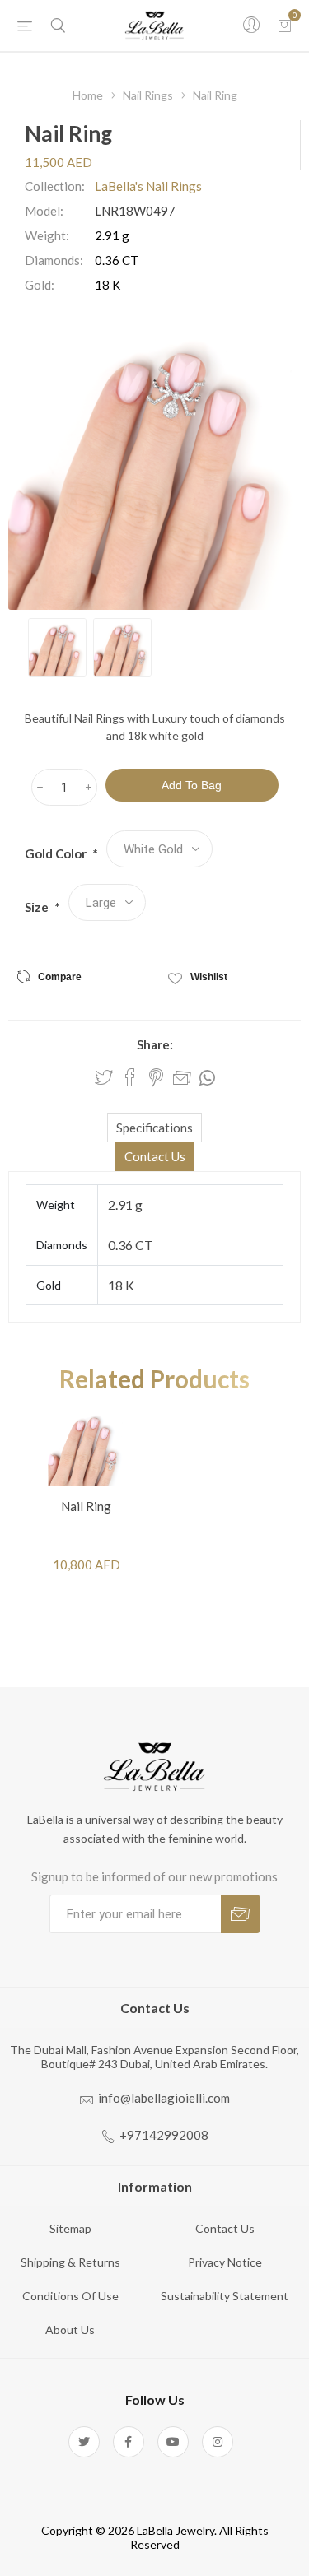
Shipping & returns (70, 2262)
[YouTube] (173, 2442)
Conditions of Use (70, 2296)
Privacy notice (225, 2262)
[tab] (154, 1127)
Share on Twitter (104, 1077)
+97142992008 (164, 2135)
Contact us (225, 2228)
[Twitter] (84, 2442)
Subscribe (240, 1914)
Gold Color (57, 853)
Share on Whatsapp (207, 1078)
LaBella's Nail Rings (148, 186)
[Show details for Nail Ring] (86, 1448)
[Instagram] (218, 2442)
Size (38, 907)
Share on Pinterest (156, 1077)
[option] (57, 647)
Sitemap (70, 2228)
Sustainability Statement (225, 2296)
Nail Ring (86, 1506)
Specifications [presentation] (154, 1128)
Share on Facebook (130, 1077)
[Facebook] (129, 2442)
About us (70, 2330)
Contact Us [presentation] (155, 1156)
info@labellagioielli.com (164, 2098)
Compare (60, 977)
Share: (155, 1044)
